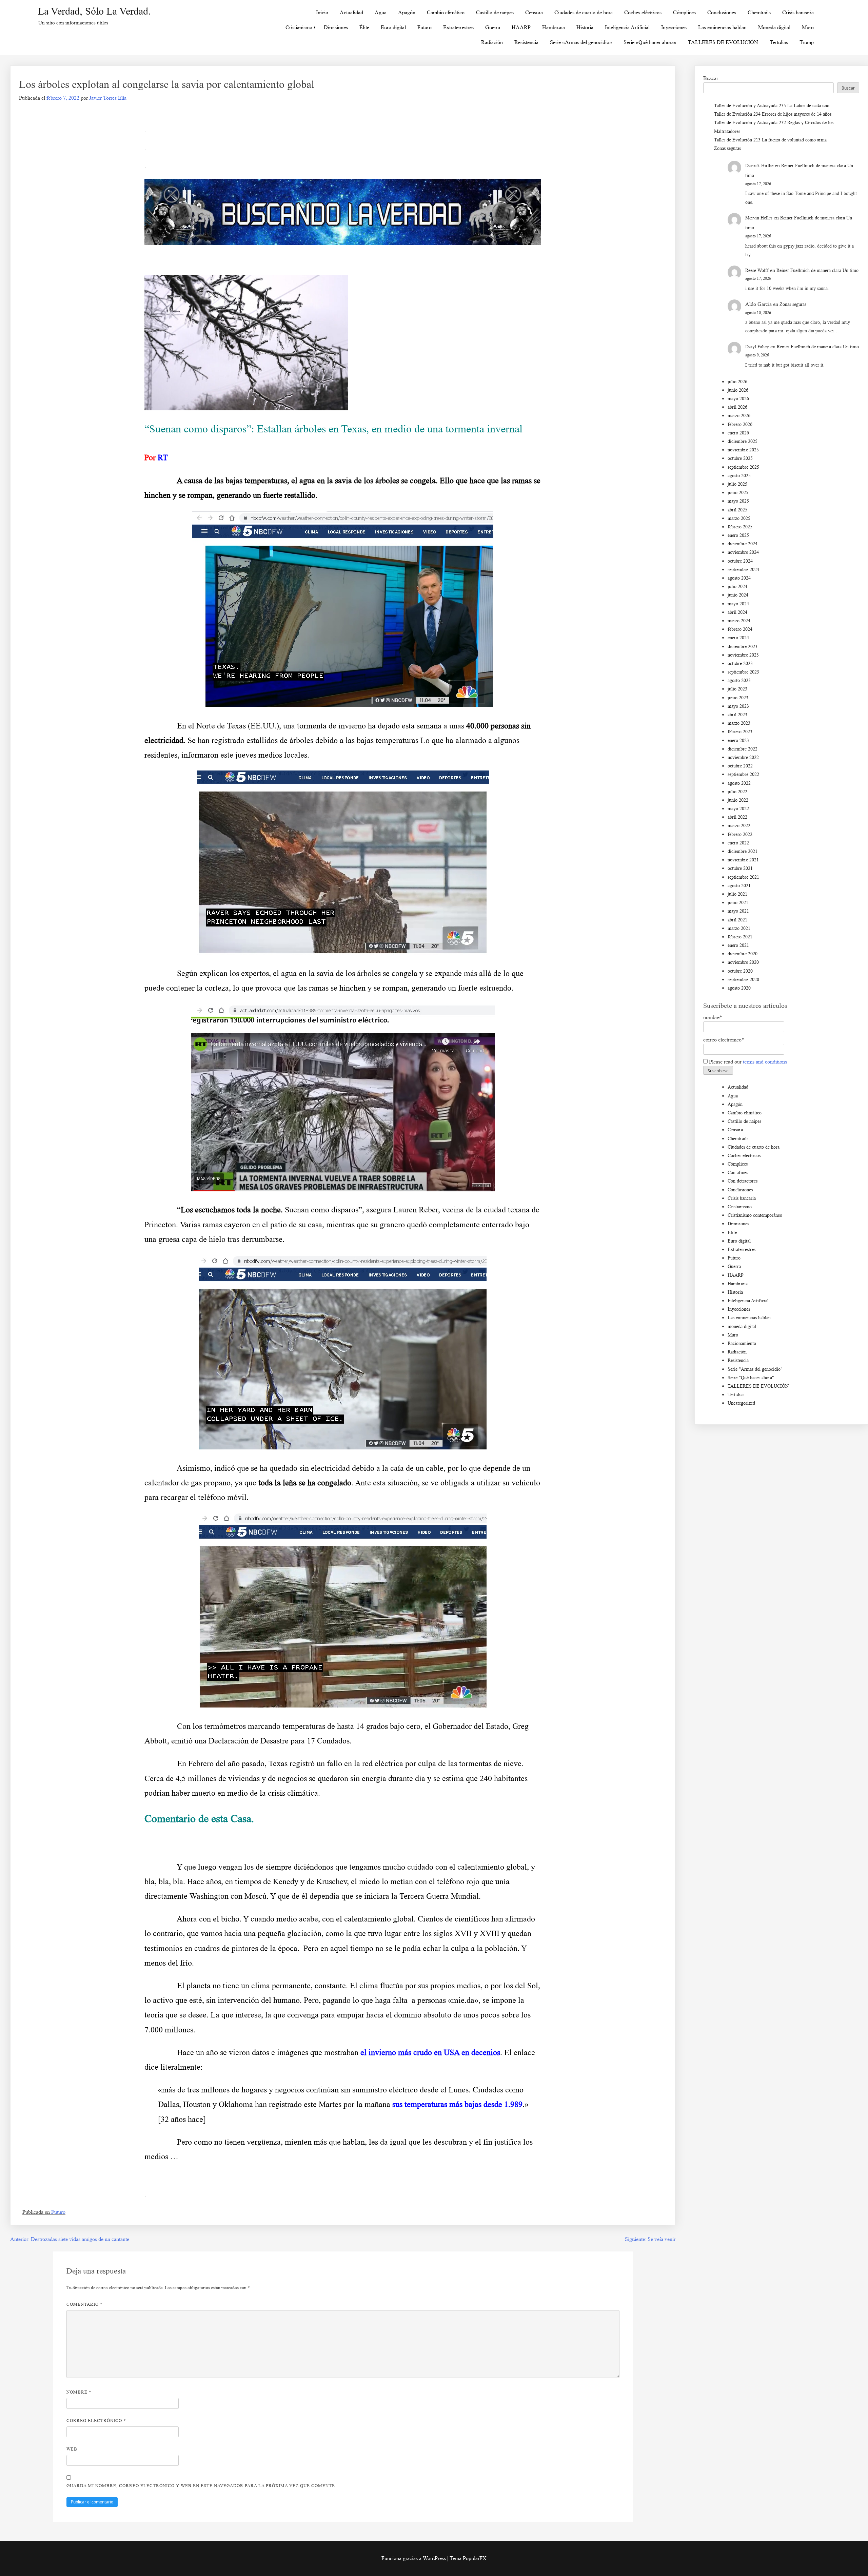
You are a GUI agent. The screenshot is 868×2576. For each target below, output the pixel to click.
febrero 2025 (740, 527)
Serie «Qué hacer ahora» (650, 42)
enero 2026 (738, 433)
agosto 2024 (739, 578)
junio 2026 (738, 390)
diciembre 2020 (743, 954)
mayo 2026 (738, 399)
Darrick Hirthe (759, 166)
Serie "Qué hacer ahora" (751, 1378)
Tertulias (779, 42)
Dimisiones (336, 27)
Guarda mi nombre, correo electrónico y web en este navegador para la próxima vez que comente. (201, 2486)
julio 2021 (737, 894)
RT (163, 457)
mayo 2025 (738, 501)
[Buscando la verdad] (343, 243)
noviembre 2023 (743, 655)
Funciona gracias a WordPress (414, 2558)
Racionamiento (742, 1343)
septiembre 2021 (743, 877)
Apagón (407, 12)
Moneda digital (774, 27)
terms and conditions (765, 1062)
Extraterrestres (458, 27)
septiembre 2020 (743, 980)
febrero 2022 (740, 834)
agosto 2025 (739, 476)
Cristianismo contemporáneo (755, 1215)
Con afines (738, 1173)
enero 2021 (738, 945)
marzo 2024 (739, 621)
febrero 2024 (740, 629)
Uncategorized (741, 1403)
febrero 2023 (740, 732)
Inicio (322, 12)
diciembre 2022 (743, 749)
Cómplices (684, 12)
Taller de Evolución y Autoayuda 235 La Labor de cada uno (772, 106)
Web (72, 2449)
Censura (534, 12)
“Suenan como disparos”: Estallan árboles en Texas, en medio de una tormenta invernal (333, 429)
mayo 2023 (738, 706)
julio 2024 (737, 587)
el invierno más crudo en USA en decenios (430, 2052)
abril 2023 (737, 715)
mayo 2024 (738, 604)
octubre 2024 (740, 561)
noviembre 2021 (743, 860)
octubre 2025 (740, 458)
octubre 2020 (740, 971)
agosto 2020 (739, 988)
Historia (585, 27)
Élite (364, 27)
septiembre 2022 (743, 774)
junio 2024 (738, 595)
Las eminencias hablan (722, 27)
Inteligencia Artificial (627, 27)
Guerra (493, 27)
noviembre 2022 (743, 757)
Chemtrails (759, 12)
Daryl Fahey (757, 347)
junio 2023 (738, 698)
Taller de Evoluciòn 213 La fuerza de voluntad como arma (770, 140)
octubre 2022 (740, 766)
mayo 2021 (738, 911)
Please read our (747, 1062)
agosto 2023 (739, 680)
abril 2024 (737, 612)
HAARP (521, 27)
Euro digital (393, 27)
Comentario (85, 2304)
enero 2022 (738, 843)
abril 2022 (737, 817)
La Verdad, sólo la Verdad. (94, 11)
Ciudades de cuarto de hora (584, 12)
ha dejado (384, 726)
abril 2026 (737, 407)
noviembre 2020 (743, 962)
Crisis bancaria (798, 12)
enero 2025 (738, 535)
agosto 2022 (739, 783)
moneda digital (742, 1326)
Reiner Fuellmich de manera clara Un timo (817, 270)
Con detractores (743, 1181)
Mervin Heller (759, 218)
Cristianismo (299, 27)
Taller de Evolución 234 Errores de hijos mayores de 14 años (773, 114)
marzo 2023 (739, 723)
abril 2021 (737, 920)
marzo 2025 (739, 518)
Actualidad (351, 12)
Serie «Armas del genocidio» (581, 42)
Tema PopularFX (468, 2558)
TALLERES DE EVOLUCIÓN (723, 42)
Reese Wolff (757, 270)
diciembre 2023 (743, 647)
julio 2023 (737, 689)
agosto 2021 (739, 886)
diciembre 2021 (743, 851)
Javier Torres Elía (108, 98)
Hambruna (554, 27)
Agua (381, 12)
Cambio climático (446, 12)
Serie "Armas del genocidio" (755, 1369)
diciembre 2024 (743, 544)
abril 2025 (737, 510)
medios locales (283, 755)
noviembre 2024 (743, 552)
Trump (807, 42)
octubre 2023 (740, 663)
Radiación (492, 42)
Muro (808, 27)
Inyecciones (674, 27)
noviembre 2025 (743, 450)
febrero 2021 (740, 937)
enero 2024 (738, 638)
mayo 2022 (738, 809)
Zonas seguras (727, 148)
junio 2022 (738, 800)
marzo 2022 (739, 826)
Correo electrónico (96, 2421)
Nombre (79, 2392)
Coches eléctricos (643, 12)
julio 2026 (737, 382)
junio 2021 (738, 903)
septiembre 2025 (743, 467)
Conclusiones (722, 12)
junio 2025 (738, 493)
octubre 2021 (740, 868)
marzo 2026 (739, 416)
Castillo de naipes (495, 12)
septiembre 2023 (743, 672)
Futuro (425, 27)
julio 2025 (737, 484)
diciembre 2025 (743, 441)
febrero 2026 (740, 424)
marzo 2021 (739, 928)
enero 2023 (738, 740)
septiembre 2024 (743, 570)
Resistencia (526, 42)
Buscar (711, 78)
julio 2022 (737, 792)
